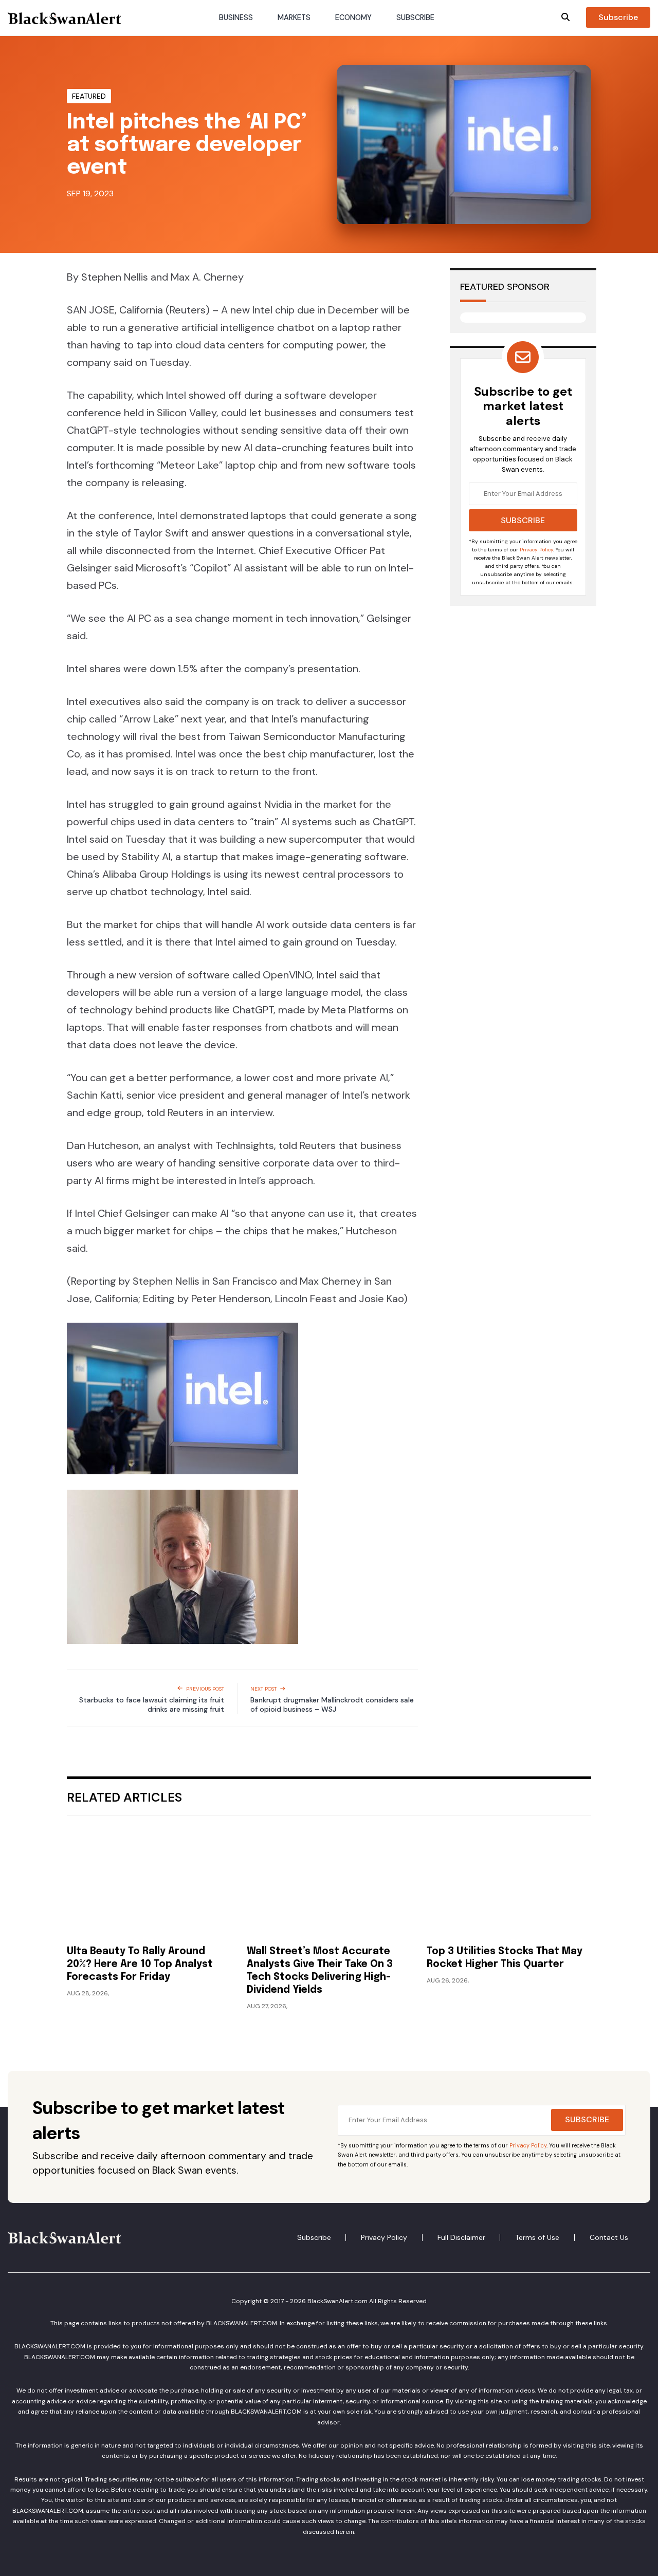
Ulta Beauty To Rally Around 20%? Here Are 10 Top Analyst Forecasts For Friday (140, 1965)
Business (236, 18)
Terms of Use (537, 2237)
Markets (294, 18)
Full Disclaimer (461, 2237)
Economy (353, 18)
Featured (89, 96)
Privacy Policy (536, 550)
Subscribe (415, 18)
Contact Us (609, 2237)
